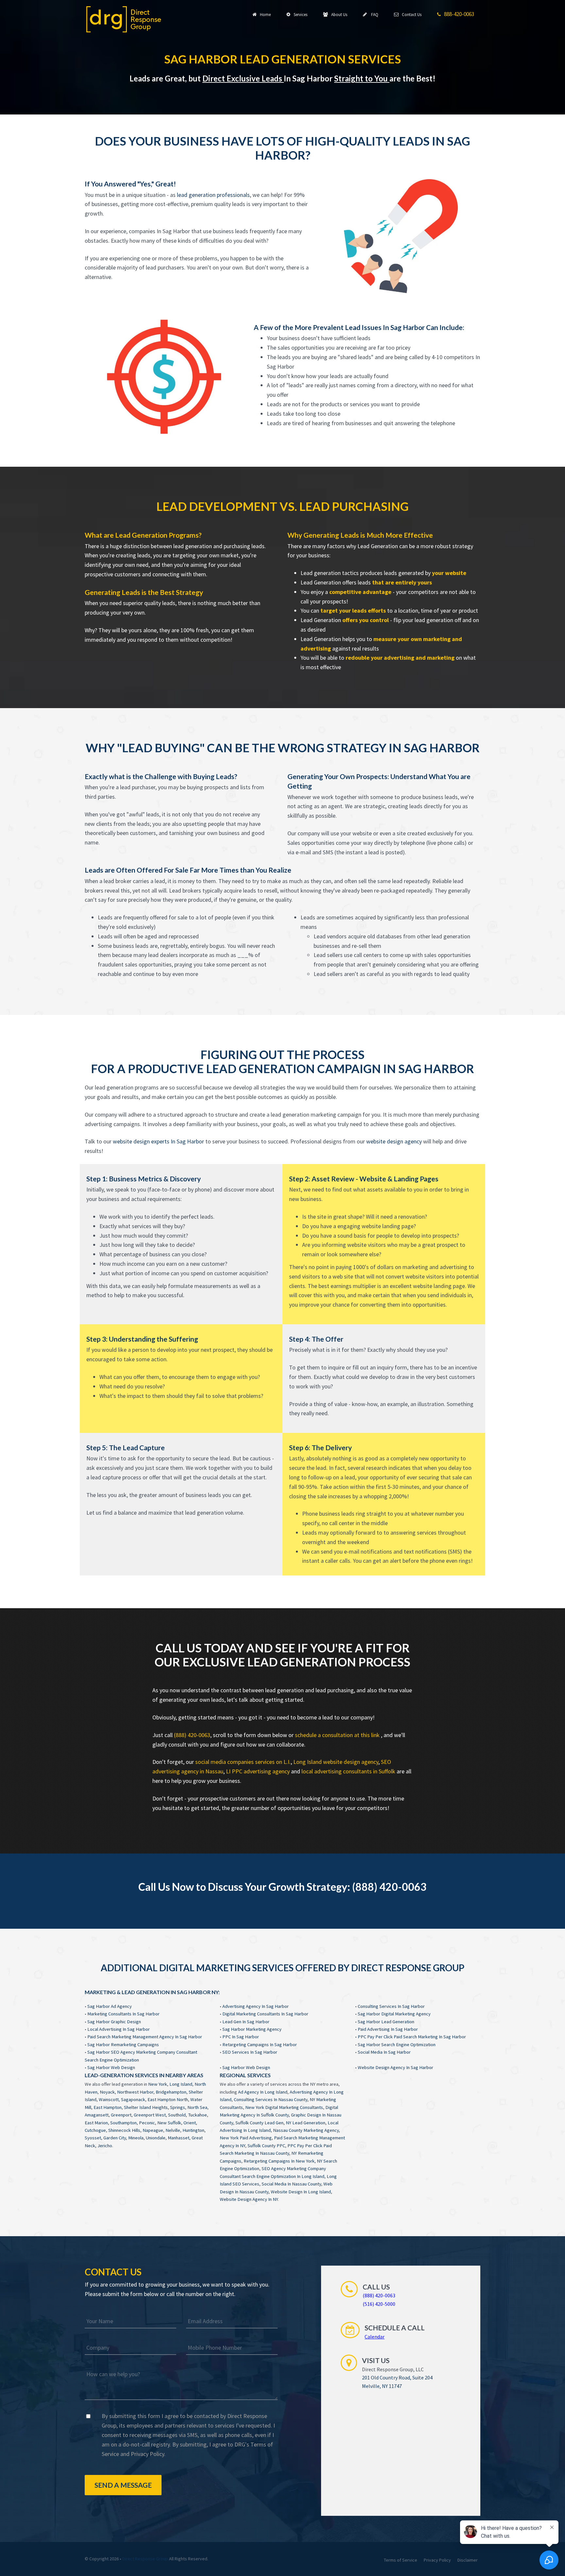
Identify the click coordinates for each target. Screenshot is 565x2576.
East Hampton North (168, 2099)
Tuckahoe (197, 2115)
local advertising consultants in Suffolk (348, 1771)
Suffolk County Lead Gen (259, 2123)
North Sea (197, 2107)
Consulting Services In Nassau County (271, 2099)
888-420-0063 (458, 14)
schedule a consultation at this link (338, 1735)
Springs (178, 2107)
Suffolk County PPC (266, 2146)
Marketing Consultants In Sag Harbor (123, 2014)
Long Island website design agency (336, 1762)
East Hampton (108, 2107)
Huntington (193, 2130)
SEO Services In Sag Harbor (250, 2052)
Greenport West (150, 2115)
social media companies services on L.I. (243, 1762)
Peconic (147, 2123)
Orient (190, 2123)
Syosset (93, 2138)
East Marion (96, 2123)
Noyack (107, 2092)
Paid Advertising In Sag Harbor (388, 2029)
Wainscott (109, 2099)
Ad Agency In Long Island (263, 2092)
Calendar (375, 2337)
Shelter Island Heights (146, 2107)
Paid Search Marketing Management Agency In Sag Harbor (145, 2037)
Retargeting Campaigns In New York (279, 2161)
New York (158, 2084)
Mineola (136, 2138)
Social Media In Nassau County (291, 2184)
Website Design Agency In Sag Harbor (395, 2067)
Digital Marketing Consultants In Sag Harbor (265, 2014)
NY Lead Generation (306, 2123)
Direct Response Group (145, 2559)
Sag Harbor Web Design (111, 2067)
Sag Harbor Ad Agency (110, 2006)
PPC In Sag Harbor (241, 2037)
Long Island (181, 2084)
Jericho (105, 2146)
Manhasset (179, 2138)
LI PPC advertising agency (258, 1771)
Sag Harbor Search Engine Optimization (397, 2045)
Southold (177, 2115)
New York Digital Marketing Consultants (284, 2107)
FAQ (373, 15)
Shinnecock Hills (124, 2130)
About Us (338, 15)
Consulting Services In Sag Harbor (391, 2006)
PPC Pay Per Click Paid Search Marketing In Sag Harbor (412, 2037)
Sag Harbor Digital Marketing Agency (394, 2014)
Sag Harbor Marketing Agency (252, 2029)
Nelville (173, 2130)
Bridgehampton (171, 2092)
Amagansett (97, 2115)
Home (264, 15)
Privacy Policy (147, 2454)
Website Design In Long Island (301, 2192)
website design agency (394, 1141)
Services (300, 15)
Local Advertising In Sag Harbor (119, 2029)
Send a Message (123, 2485)
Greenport (121, 2115)
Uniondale (156, 2138)
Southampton (123, 2123)
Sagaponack (133, 2099)
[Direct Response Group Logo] (124, 19)
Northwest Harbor (135, 2092)
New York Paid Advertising (246, 2138)
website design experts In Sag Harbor (158, 1141)
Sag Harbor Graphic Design (114, 2022)
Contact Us (411, 15)
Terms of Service (401, 2560)
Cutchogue (95, 2130)
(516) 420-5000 (379, 2304)
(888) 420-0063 (192, 1735)
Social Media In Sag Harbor (384, 2052)
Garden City (115, 2138)
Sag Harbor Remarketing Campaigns (123, 2045)
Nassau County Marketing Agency (306, 2130)
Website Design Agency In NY (249, 2199)
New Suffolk (169, 2123)
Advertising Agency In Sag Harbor (256, 2006)
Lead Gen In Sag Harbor (246, 2022)
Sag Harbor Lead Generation (386, 2022)
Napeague (153, 2130)
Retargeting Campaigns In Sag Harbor (260, 2045)
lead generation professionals (213, 195)
